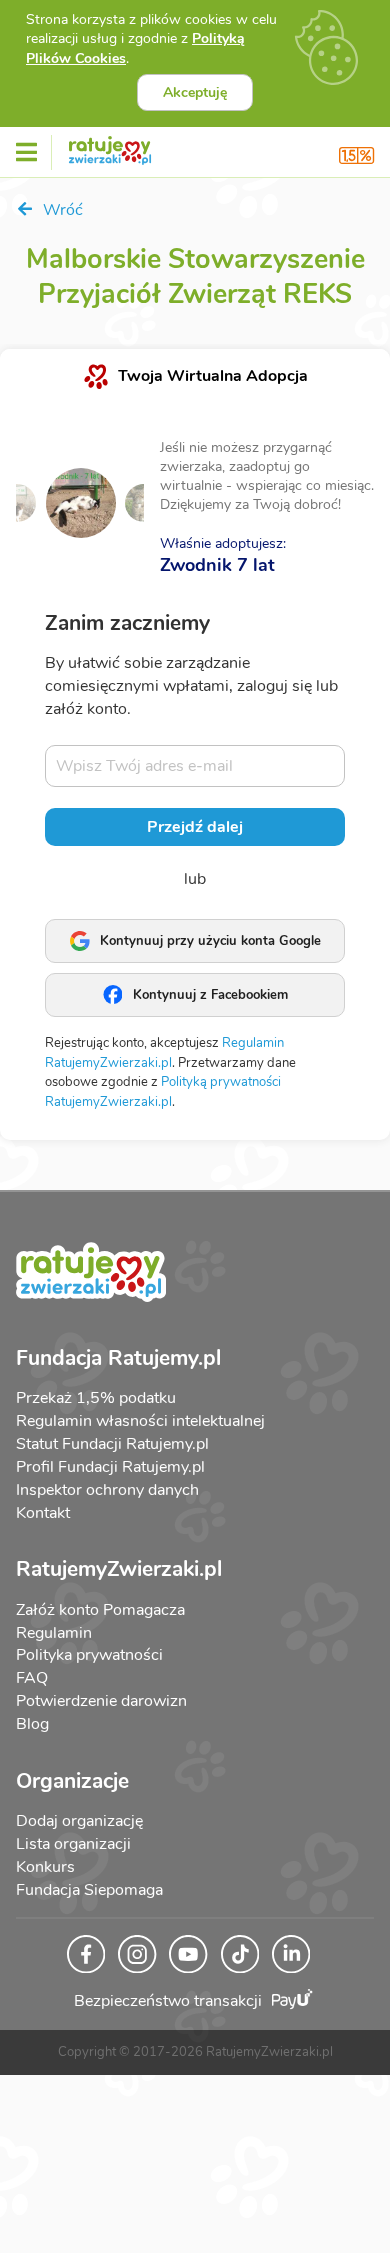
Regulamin (54, 1633)
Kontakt (43, 1513)
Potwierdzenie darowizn (101, 1701)
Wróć (61, 210)
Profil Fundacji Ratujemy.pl (110, 1467)
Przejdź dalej (195, 827)
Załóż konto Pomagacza (100, 1610)
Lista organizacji (73, 1844)
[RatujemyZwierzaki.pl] (110, 147)
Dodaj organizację (79, 1821)
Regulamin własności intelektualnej (140, 1421)
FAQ (32, 1678)
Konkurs (45, 1867)
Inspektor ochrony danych (107, 1490)
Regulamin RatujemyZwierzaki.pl (164, 1053)
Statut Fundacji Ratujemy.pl (112, 1444)
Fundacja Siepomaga (89, 1890)
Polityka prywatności (89, 1655)
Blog (32, 1724)
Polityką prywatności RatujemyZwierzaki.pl (163, 1092)
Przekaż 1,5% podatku (96, 1398)
